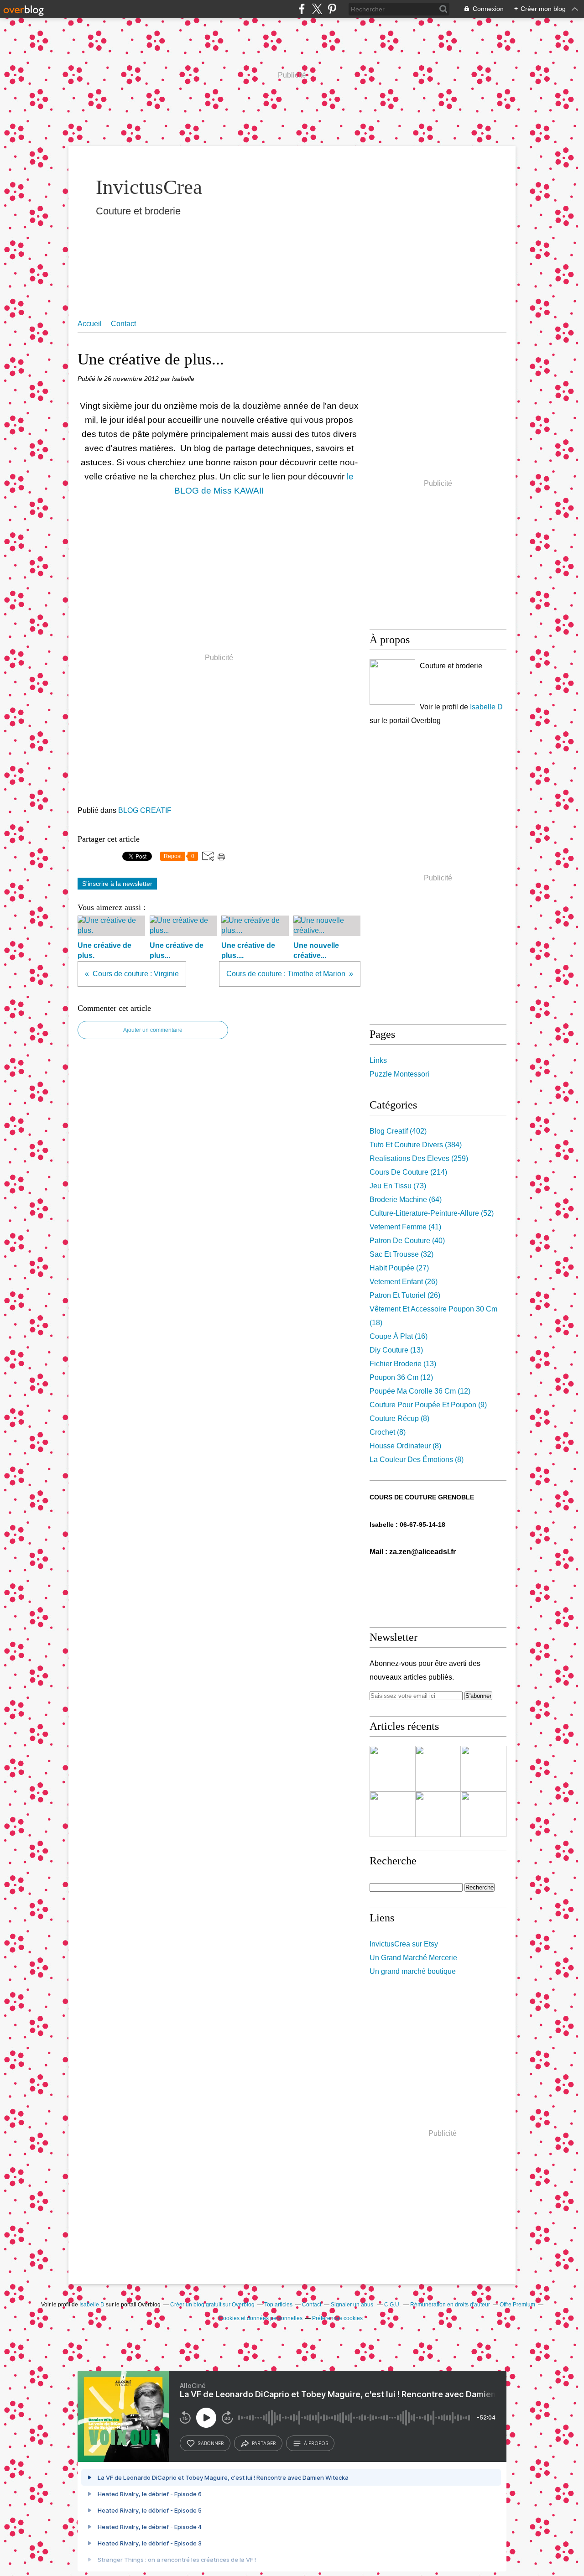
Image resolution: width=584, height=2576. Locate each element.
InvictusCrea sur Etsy (404, 1944)
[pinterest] (332, 9)
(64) (406, 1200)
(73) (398, 1186)
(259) (419, 1158)
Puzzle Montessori (399, 1074)
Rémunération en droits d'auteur (450, 2305)
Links (378, 1060)
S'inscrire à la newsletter (117, 884)
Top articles (278, 2305)
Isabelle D (486, 707)
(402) (398, 1131)
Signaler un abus (353, 2305)
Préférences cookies (337, 2318)
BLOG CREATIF (145, 810)
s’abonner (211, 2443)
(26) (404, 1282)
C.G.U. (392, 2305)
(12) (401, 1377)
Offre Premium (517, 2305)
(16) (399, 1336)
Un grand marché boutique (413, 1971)
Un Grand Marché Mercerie (413, 1958)
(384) (416, 1145)
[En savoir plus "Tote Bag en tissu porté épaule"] (438, 1814)
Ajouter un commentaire (153, 1030)
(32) (401, 1254)
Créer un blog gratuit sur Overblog (212, 2305)
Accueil (90, 324)
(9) (428, 1405)
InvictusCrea (149, 187)
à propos (316, 2443)
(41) (405, 1227)
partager (264, 2443)
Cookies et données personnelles (261, 2318)
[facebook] (302, 9)
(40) (407, 1241)
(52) (432, 1213)
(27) (399, 1268)
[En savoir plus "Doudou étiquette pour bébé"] (438, 1769)
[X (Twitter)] (317, 9)
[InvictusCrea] (392, 682)
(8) (399, 1418)
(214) (408, 1172)
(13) (396, 1350)
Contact (123, 324)
